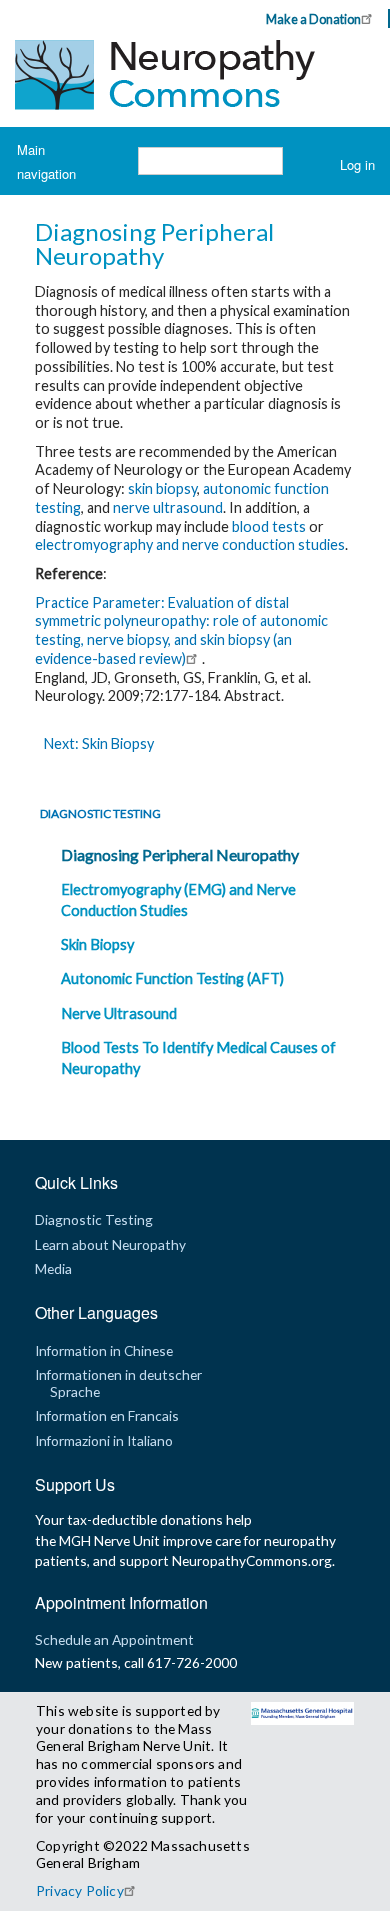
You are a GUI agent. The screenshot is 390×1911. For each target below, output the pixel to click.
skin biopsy (162, 488)
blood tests (269, 526)
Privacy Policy (80, 1890)
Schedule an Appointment (114, 1639)
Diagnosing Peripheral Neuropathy (180, 854)
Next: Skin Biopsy (99, 743)
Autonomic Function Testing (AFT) (172, 978)
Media (53, 1268)
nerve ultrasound (168, 507)
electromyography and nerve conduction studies (190, 544)
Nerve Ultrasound (119, 1013)
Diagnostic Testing (100, 813)
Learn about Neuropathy (110, 1244)
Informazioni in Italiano (104, 1440)
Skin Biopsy (97, 944)
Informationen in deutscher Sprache (118, 1382)
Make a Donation (313, 19)
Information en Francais (107, 1415)
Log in (357, 164)
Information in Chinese (104, 1350)
